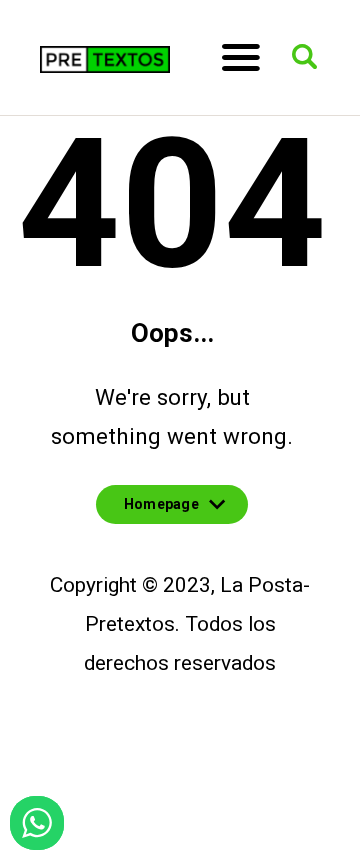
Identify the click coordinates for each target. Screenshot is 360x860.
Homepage (161, 510)
